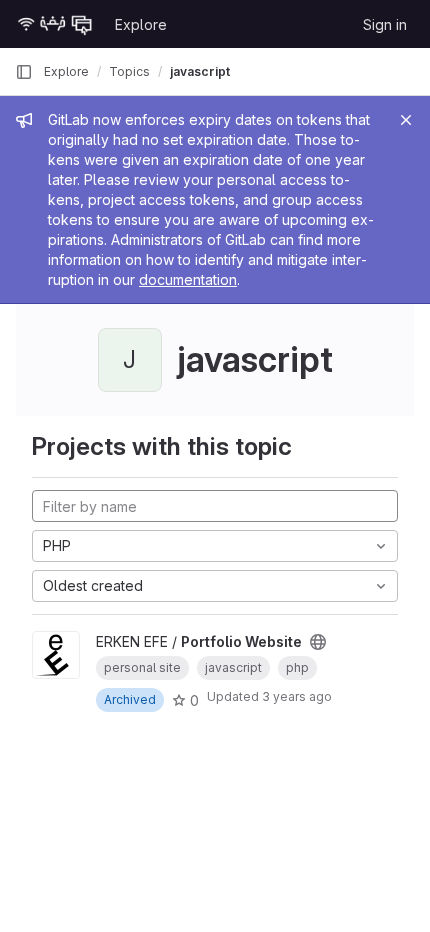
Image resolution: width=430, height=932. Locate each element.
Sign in (385, 24)
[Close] (406, 120)
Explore (141, 24)
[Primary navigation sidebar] (24, 72)
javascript (200, 71)
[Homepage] (55, 24)
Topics (129, 71)
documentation (188, 279)
